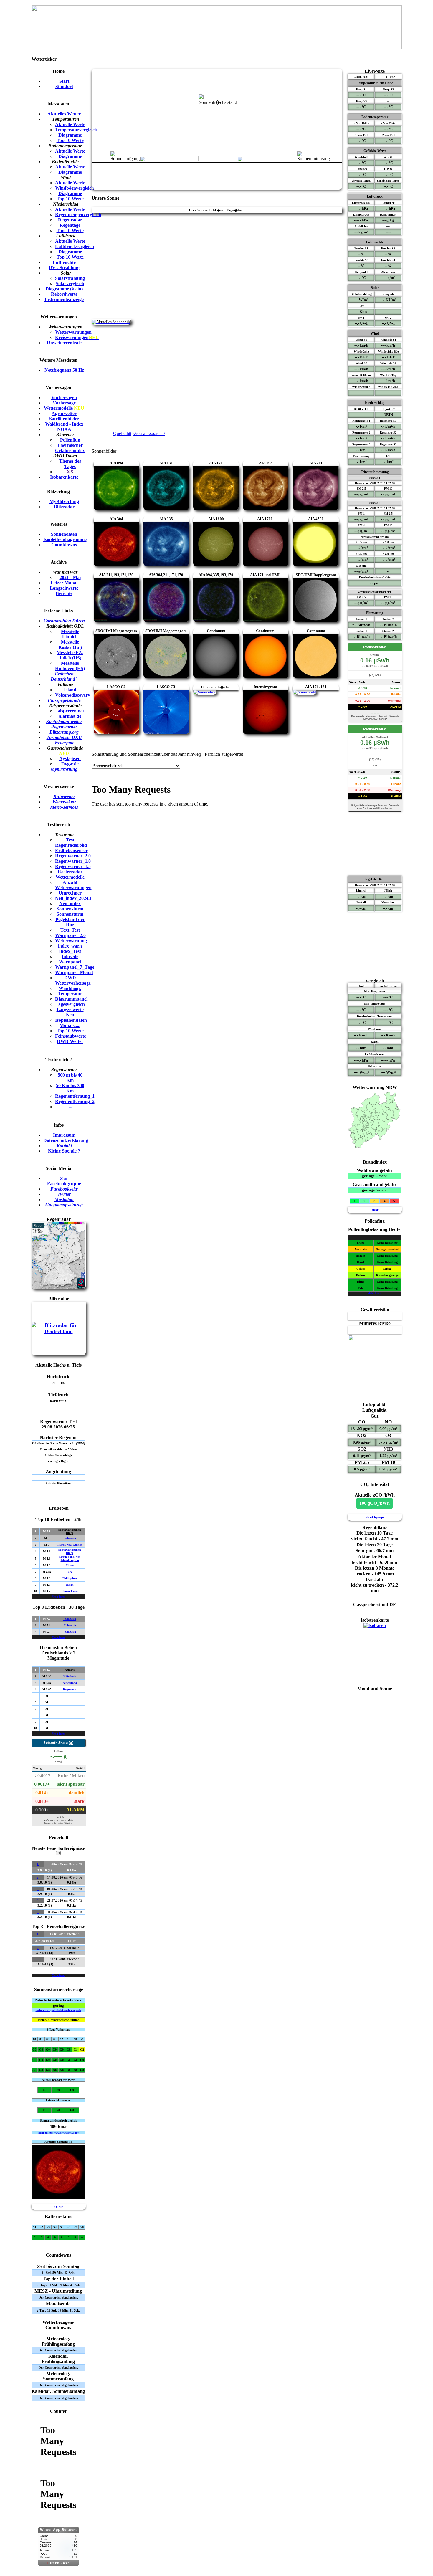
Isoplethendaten (71, 1020)
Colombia (70, 1625)
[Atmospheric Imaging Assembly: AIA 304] (116, 564)
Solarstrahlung (70, 278)
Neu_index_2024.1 (73, 898)
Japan (70, 1585)
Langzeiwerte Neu (70, 1012)
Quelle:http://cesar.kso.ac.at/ (139, 433)
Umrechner (70, 893)
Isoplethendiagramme (65, 539)
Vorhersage (64, 403)
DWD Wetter (70, 1041)
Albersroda (70, 1683)
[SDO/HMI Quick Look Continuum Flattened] (316, 676)
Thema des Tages (70, 464)
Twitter (64, 1194)
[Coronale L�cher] (205, 692)
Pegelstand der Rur (70, 922)
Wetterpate (64, 743)
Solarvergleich (70, 283)
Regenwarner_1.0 (73, 861)
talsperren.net (70, 711)
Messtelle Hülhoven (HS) (70, 666)
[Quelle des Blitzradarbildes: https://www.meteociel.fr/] (59, 1332)
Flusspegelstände (64, 700)
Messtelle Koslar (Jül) (70, 645)
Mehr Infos (58, 1597)
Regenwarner (64, 727)
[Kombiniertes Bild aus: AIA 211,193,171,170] (116, 620)
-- (70, 1107)
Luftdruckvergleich (75, 246)
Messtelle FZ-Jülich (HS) (70, 655)
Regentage (70, 225)
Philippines (70, 1578)
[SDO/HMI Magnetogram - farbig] (166, 676)
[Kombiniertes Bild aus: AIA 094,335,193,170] (216, 620)
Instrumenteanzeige (64, 299)
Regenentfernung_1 (75, 1096)
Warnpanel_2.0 (70, 935)
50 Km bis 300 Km (70, 1088)
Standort (64, 86)
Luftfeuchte (64, 262)
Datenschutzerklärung (66, 1140)
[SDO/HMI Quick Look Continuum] (216, 676)
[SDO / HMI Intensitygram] (266, 732)
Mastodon (64, 1199)
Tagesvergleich (70, 1004)
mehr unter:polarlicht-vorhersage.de (58, 2010)
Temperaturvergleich (76, 130)
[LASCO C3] (166, 732)
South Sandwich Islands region (70, 1558)
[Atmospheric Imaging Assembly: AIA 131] (166, 509)
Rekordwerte (64, 294)
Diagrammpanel (71, 999)
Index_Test (70, 951)
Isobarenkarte (64, 477)
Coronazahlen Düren (64, 621)
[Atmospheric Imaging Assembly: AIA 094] (116, 509)
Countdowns (64, 545)
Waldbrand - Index (64, 424)
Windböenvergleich (75, 188)
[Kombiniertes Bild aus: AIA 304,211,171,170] (166, 620)
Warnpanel (70, 962)
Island (70, 690)
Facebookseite (64, 1189)
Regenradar (70, 220)
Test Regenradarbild (71, 843)
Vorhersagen (64, 397)
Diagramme (70, 135)
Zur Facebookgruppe (64, 1181)
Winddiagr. (70, 988)
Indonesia (70, 1538)
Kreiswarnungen (77, 337)
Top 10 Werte (70, 140)
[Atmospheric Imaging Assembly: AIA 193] (266, 509)
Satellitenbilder (64, 419)
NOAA (64, 429)
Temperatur (70, 994)
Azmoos (70, 1670)
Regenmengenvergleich (78, 215)
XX (70, 472)
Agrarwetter (64, 413)
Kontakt (64, 1146)
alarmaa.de (70, 716)
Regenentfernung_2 (75, 1101)
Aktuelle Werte (70, 124)
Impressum (64, 1135)
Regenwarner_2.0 (73, 856)
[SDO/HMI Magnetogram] (116, 676)
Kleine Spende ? (64, 1151)
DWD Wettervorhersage (73, 980)
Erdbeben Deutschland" (64, 676)
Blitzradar (64, 507)
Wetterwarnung (71, 941)
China (70, 1565)
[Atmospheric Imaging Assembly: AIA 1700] (266, 564)
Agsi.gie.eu (70, 759)
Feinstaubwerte (71, 1036)
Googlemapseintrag (64, 1205)
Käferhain (70, 1676)
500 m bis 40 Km (70, 1078)
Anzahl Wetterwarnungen (73, 885)
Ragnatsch (70, 1689)
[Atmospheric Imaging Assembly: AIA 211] (316, 509)
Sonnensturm (70, 909)
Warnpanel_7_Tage (75, 967)
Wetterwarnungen (73, 332)
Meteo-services (64, 807)
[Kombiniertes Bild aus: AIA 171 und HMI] (266, 620)
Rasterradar (70, 872)
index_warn (70, 946)
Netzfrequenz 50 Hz (64, 370)
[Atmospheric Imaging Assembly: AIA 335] (166, 564)
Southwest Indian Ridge (70, 1531)
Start (64, 81)
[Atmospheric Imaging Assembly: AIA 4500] (316, 564)
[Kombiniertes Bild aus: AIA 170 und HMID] (316, 620)
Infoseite (70, 957)
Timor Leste (70, 1591)
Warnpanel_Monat (74, 972)
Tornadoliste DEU (64, 737)
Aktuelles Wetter (64, 114)
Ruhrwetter (64, 797)
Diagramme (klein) (64, 289)
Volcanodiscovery (73, 695)
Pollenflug (70, 440)
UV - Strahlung (64, 268)
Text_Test (70, 930)
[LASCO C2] (116, 732)
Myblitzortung (64, 769)
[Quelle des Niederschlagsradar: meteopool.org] (59, 1287)
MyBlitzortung (64, 501)
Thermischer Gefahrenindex (70, 448)
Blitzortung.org (64, 732)
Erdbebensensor (71, 850)
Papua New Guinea (70, 1545)
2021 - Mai (70, 577)
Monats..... (70, 1025)
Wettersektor (64, 802)
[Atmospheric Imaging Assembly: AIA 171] (216, 509)
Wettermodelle (64, 408)
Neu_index (70, 903)
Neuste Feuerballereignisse (58, 1850)
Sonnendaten (64, 534)
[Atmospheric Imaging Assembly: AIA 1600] (216, 564)
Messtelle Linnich (70, 634)
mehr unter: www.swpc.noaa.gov (58, 2133)
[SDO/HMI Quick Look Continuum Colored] (266, 676)
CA (70, 1572)
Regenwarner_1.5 (73, 866)
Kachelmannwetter (64, 721)
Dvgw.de (70, 764)
